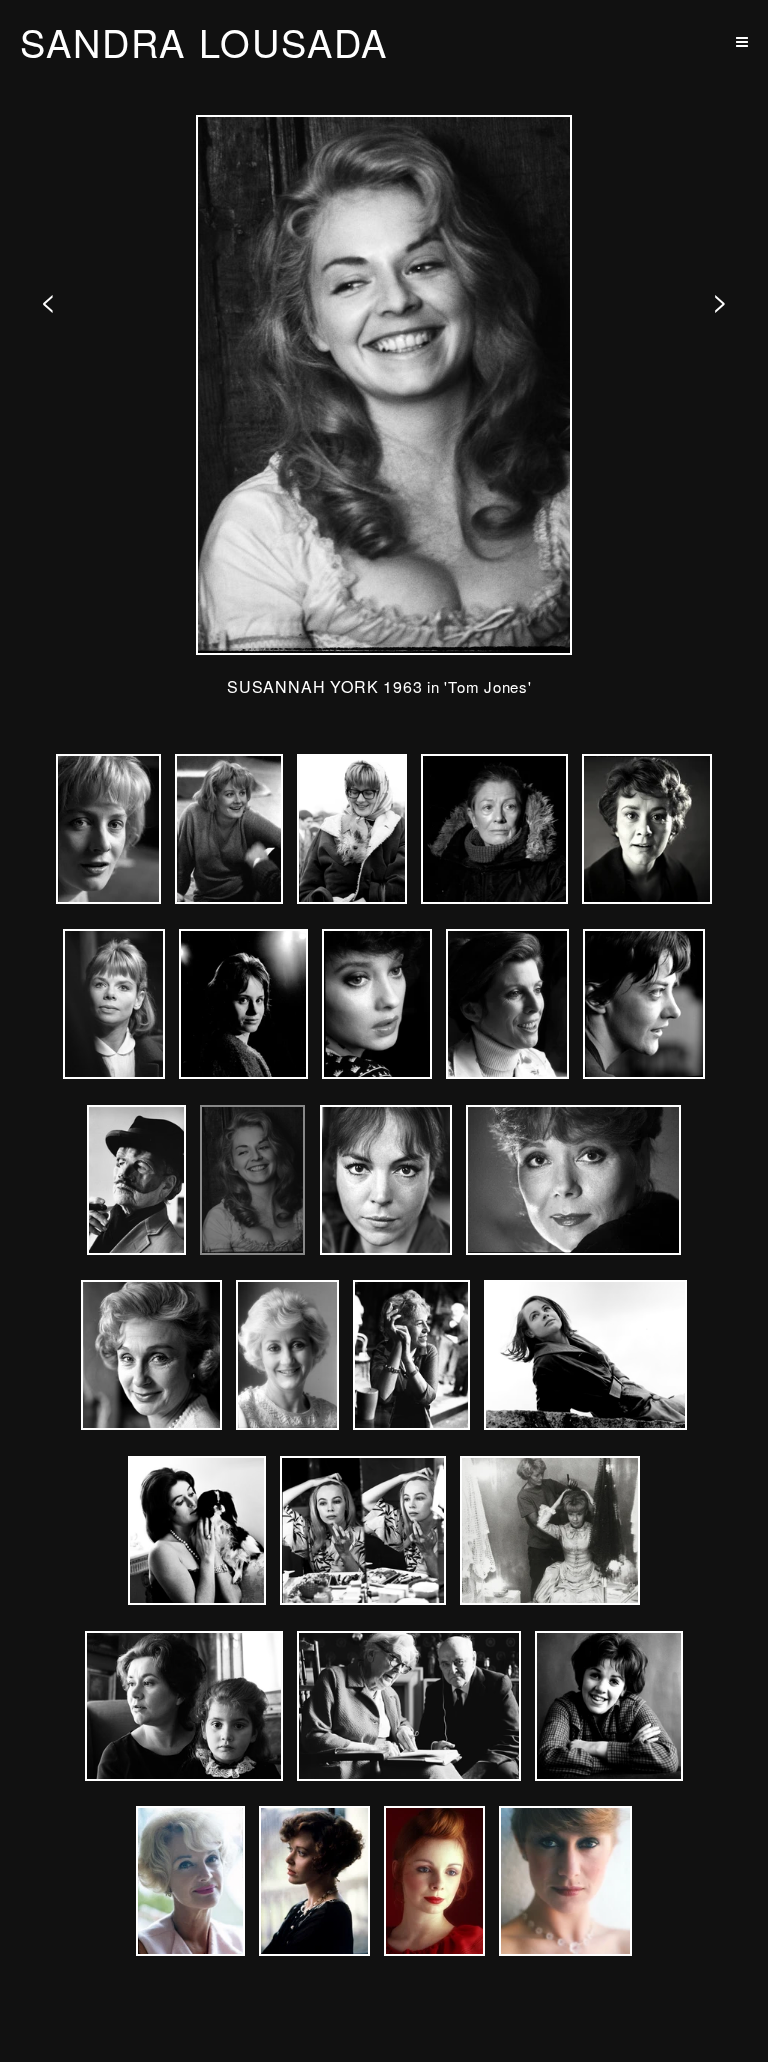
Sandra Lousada (204, 42)
